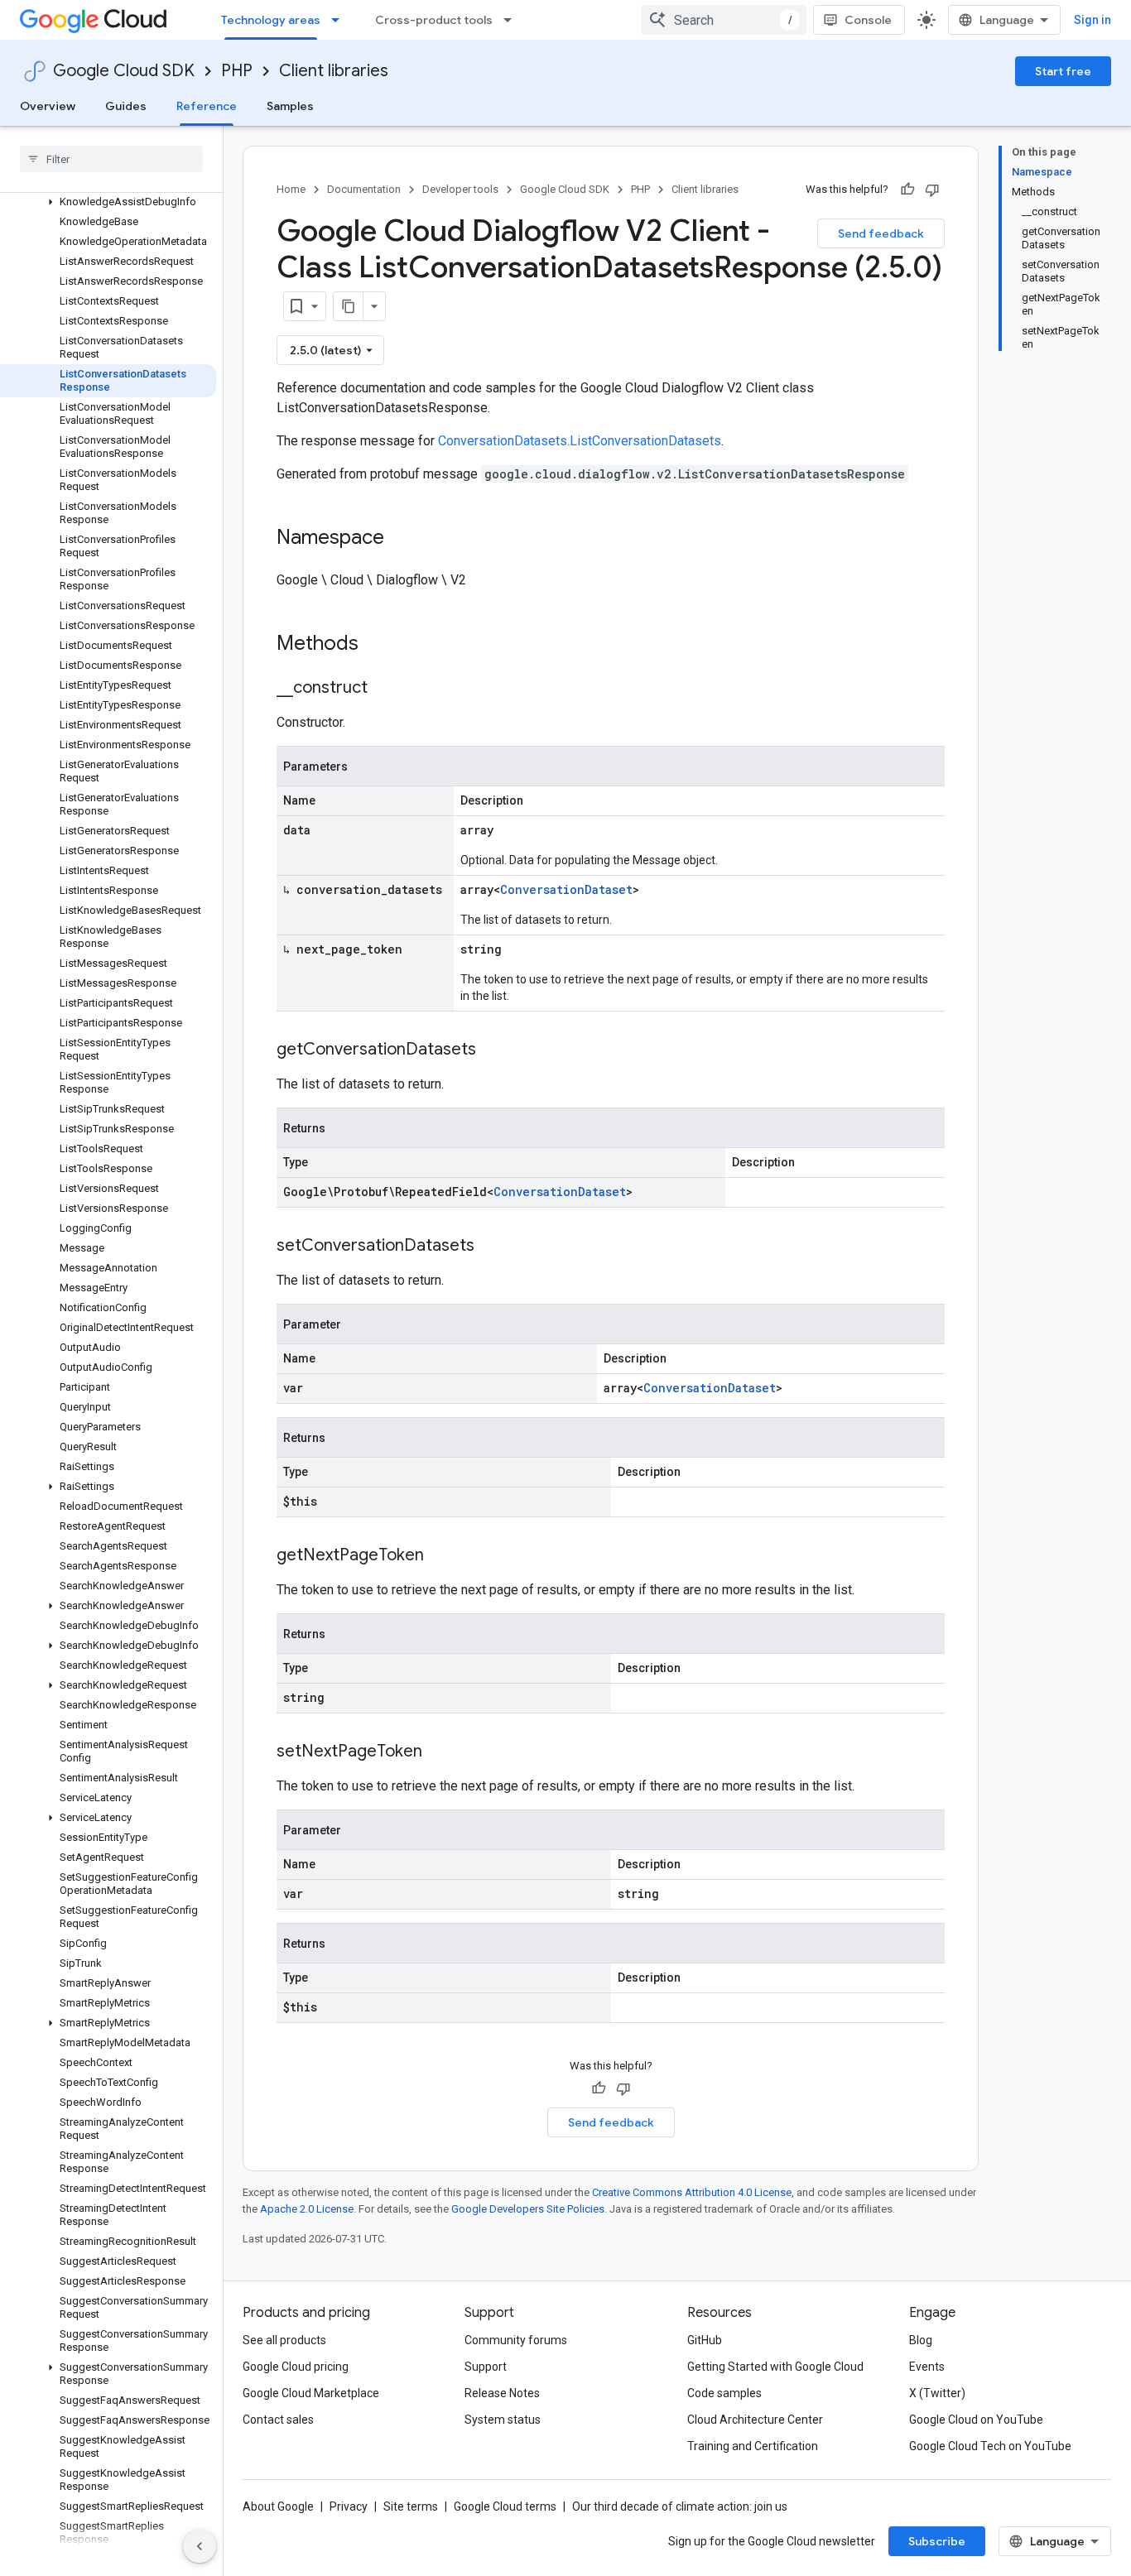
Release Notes (502, 2393)
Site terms (411, 2506)
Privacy (349, 2506)
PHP (237, 71)
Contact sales (278, 2420)
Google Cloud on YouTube (976, 2420)
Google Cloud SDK (124, 71)
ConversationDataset (566, 889)
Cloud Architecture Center (755, 2420)
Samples (290, 106)
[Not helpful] (932, 190)
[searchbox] (111, 159)
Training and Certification (753, 2446)
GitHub (705, 2340)
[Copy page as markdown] (349, 306)
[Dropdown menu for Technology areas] (340, 20)
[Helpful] (907, 190)
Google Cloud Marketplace (311, 2393)
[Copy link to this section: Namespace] (401, 539)
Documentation (364, 189)
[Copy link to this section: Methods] (380, 645)
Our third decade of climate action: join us (680, 2506)
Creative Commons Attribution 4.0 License (692, 2192)
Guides (126, 106)
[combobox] (724, 20)
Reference (207, 106)
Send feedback (881, 233)
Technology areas (271, 20)
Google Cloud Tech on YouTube (990, 2446)
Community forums (516, 2340)
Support (486, 2367)
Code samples (724, 2393)
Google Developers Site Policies (528, 2209)
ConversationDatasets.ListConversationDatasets (580, 441)
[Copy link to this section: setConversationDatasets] (491, 1247)
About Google (278, 2506)
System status (503, 2420)
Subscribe (937, 2541)
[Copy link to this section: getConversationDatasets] (493, 1050)
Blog (921, 2340)
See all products (284, 2340)
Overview (48, 106)
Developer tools (460, 189)
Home (291, 189)
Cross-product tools (434, 20)
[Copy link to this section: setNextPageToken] (439, 1752)
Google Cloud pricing (296, 2367)
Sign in (1092, 20)
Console (868, 20)
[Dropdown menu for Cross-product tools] (513, 20)
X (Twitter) (937, 2393)
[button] (108, 202)
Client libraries (334, 71)
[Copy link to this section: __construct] (384, 689)
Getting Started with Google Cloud (775, 2367)
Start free (1063, 71)
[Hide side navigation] (200, 2546)
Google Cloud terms (505, 2506)
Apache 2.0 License (307, 2209)
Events (927, 2367)
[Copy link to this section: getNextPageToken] (440, 1556)
